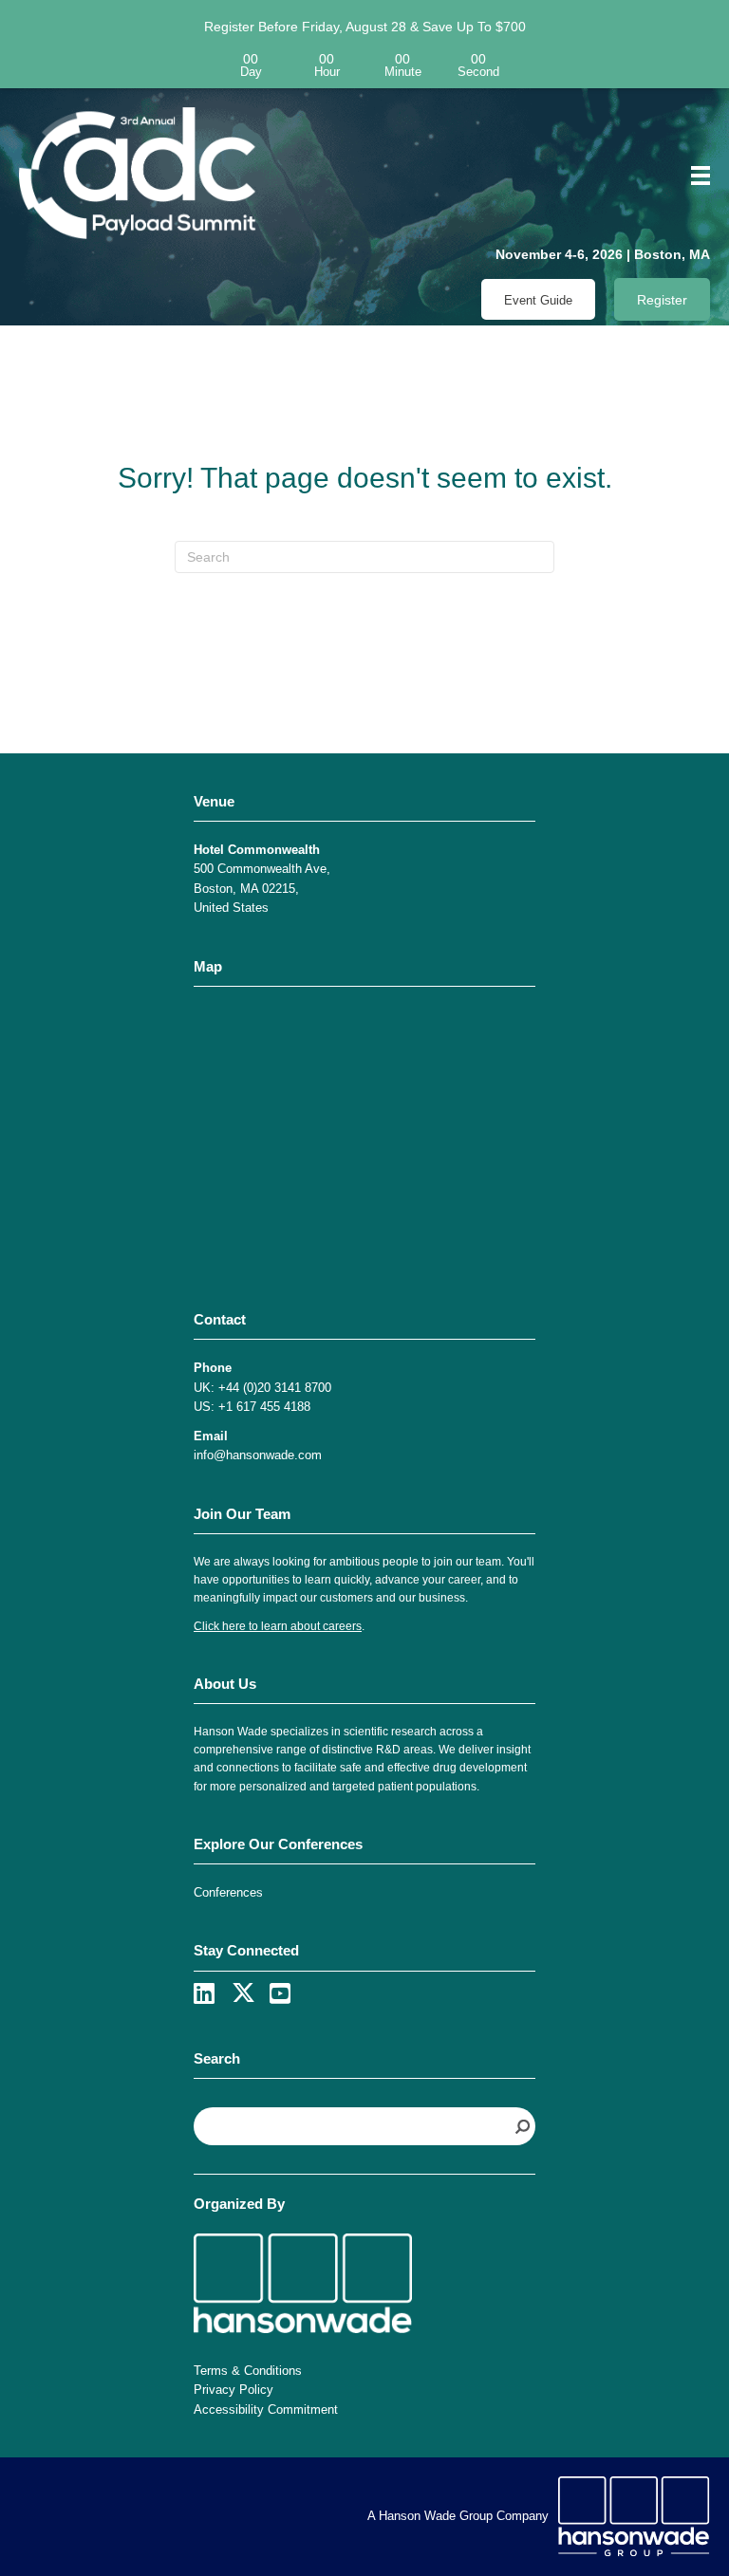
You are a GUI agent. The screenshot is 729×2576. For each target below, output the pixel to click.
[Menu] (694, 176)
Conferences (228, 1892)
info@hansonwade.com (258, 1455)
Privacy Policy (234, 2390)
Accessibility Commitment (266, 2409)
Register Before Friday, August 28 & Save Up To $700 (365, 27)
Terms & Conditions (248, 2371)
